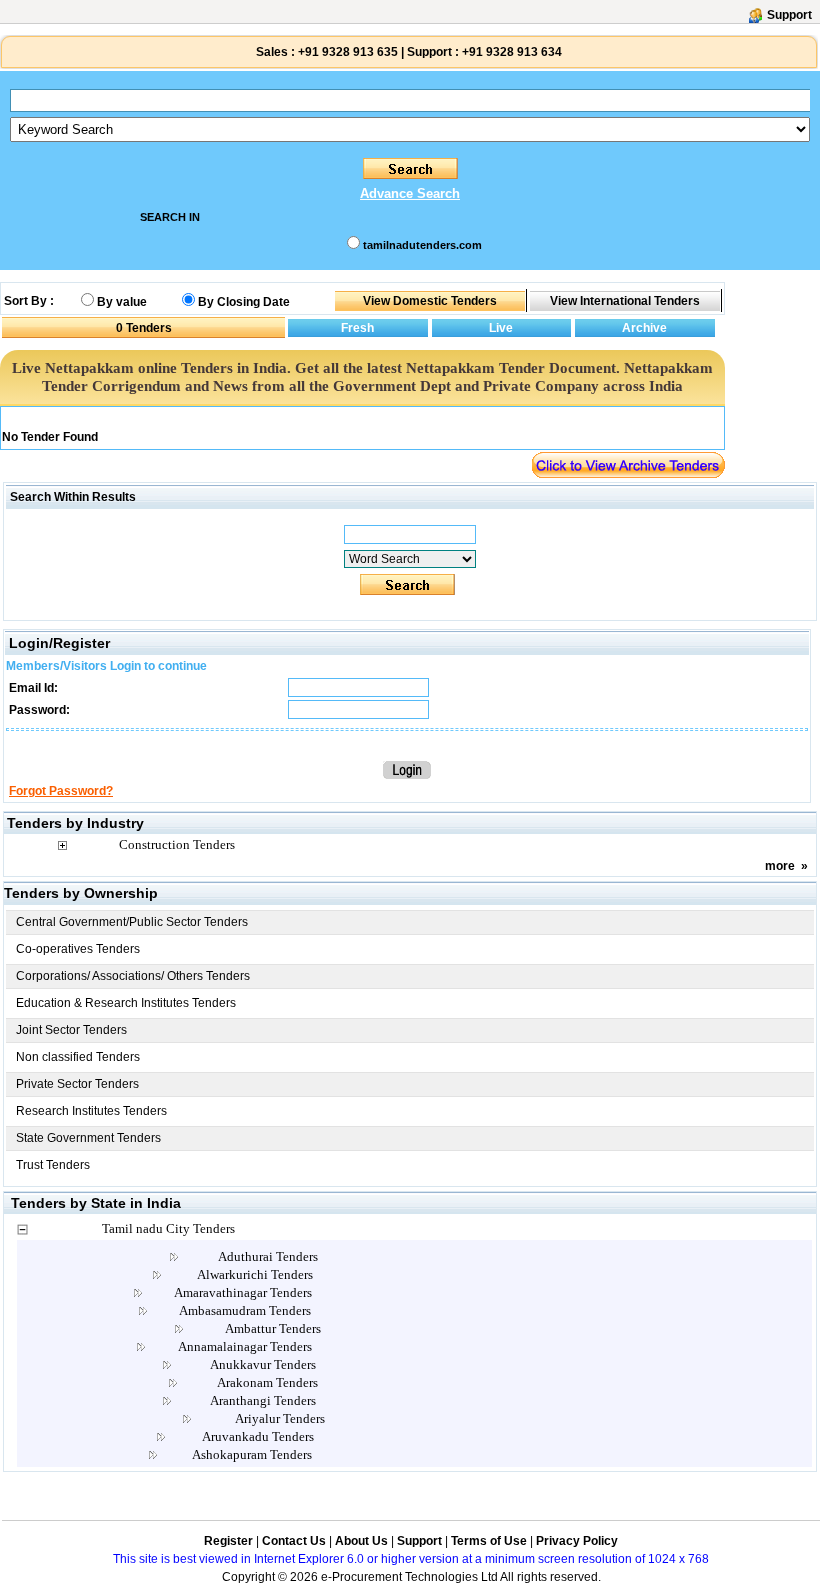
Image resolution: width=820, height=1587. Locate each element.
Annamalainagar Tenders (245, 1346)
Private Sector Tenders (77, 1084)
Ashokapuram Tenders (252, 1454)
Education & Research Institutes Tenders (126, 1003)
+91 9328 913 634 (512, 52)
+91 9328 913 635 (346, 52)
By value (122, 302)
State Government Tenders (88, 1138)
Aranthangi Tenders (263, 1400)
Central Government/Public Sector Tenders (132, 922)
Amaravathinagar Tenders (243, 1292)
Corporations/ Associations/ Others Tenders (133, 976)
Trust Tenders (53, 1165)
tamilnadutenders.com (422, 245)
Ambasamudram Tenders (245, 1310)
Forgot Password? (61, 791)
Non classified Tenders (78, 1057)
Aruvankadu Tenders (258, 1436)
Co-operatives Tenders (78, 949)
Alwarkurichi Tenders (255, 1274)
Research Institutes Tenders (91, 1111)
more (780, 866)
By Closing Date (244, 302)
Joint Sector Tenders (71, 1030)
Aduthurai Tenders (268, 1256)
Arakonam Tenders (267, 1382)
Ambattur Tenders (273, 1328)
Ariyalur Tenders (280, 1418)
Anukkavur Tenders (263, 1364)
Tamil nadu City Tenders (168, 1228)
